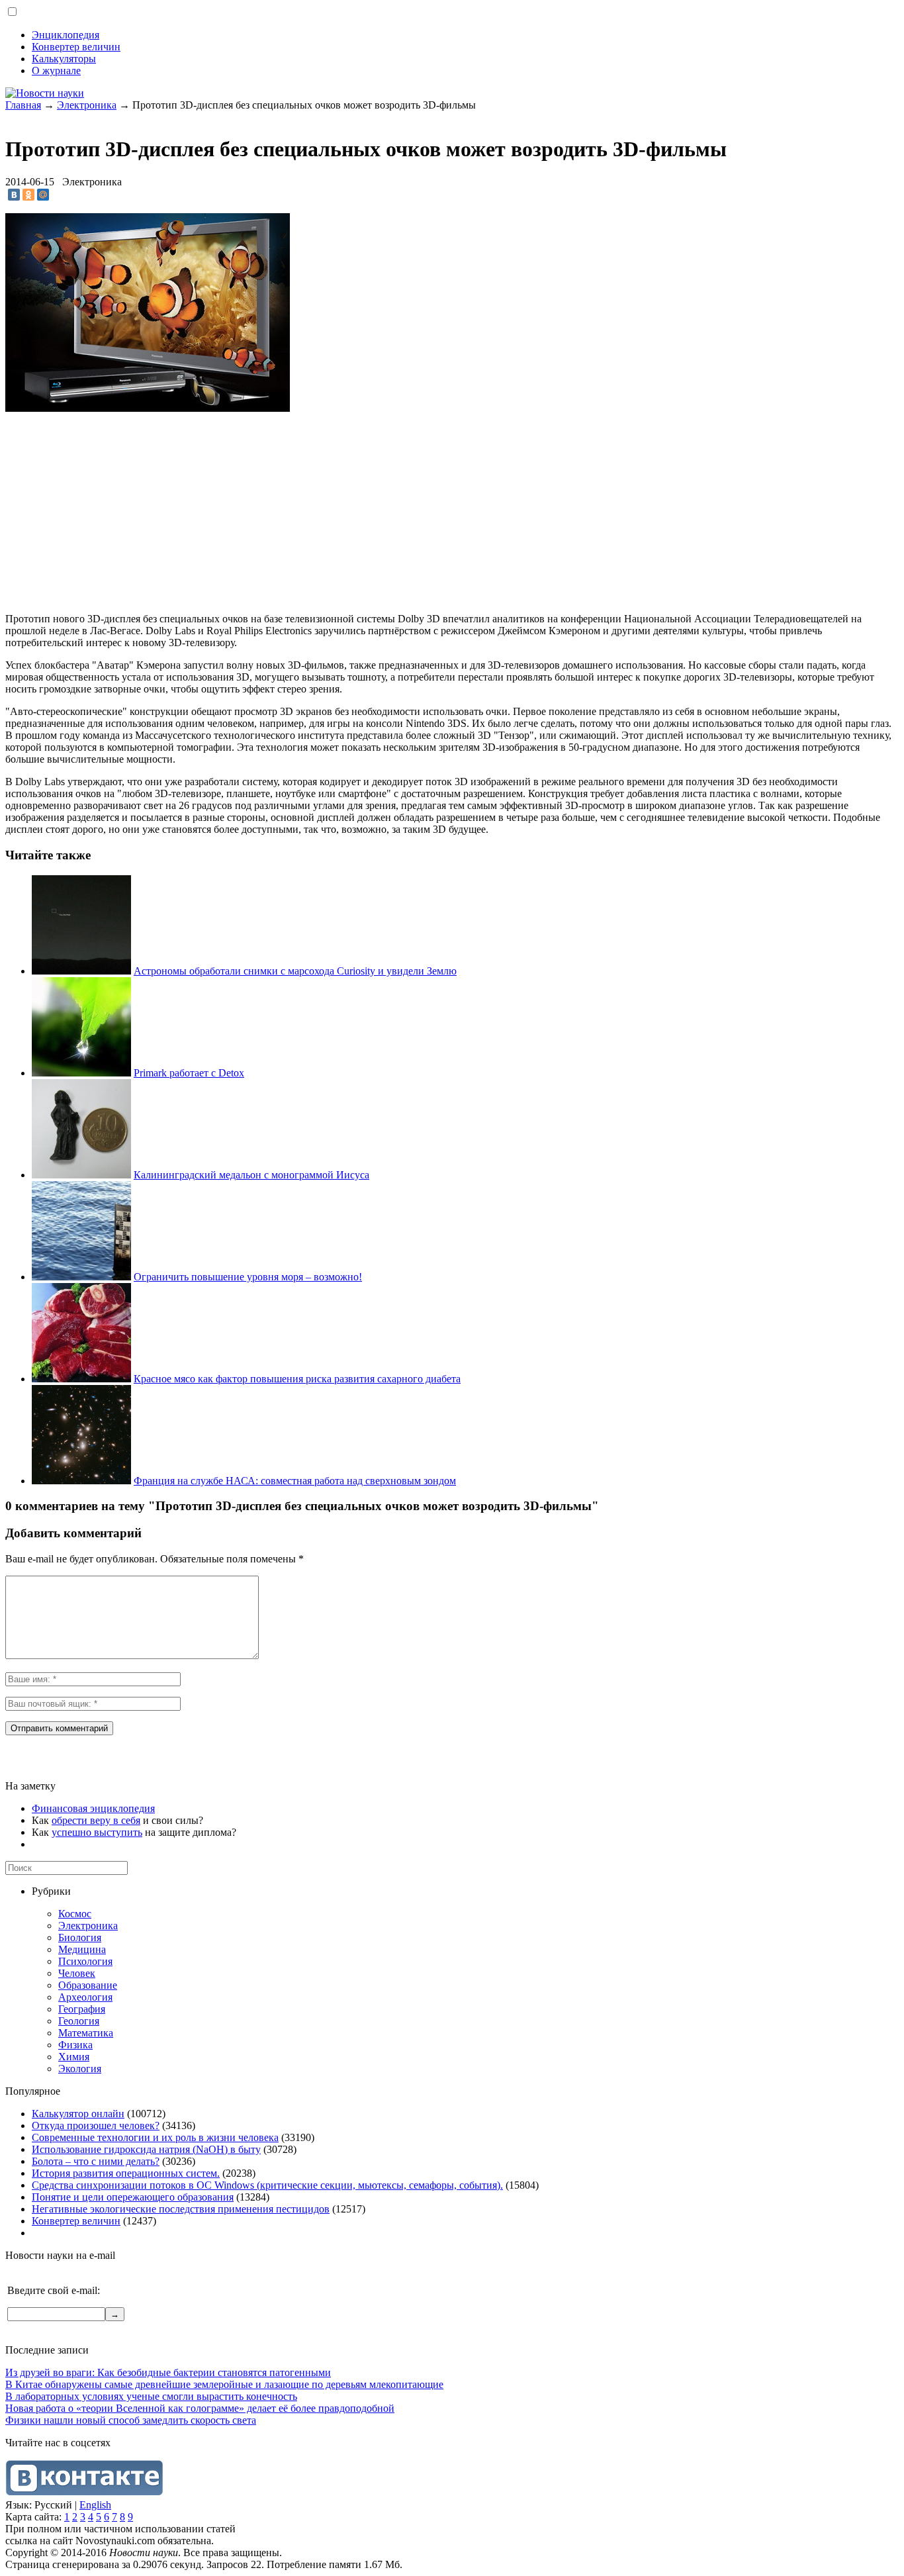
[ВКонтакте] (14, 195)
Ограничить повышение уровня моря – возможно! (248, 1277)
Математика (86, 2033)
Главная (23, 105)
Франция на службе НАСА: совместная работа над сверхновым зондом (295, 1481)
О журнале (56, 71)
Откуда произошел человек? (96, 2125)
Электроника (87, 105)
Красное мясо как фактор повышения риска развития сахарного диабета (297, 1379)
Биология (80, 1937)
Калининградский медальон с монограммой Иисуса (251, 1175)
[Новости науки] (45, 93)
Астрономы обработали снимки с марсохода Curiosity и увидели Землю (295, 971)
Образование (88, 1985)
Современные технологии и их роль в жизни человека (155, 2137)
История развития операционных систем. (126, 2173)
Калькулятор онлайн (78, 2114)
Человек (77, 1973)
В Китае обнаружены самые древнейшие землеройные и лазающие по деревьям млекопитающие (224, 2384)
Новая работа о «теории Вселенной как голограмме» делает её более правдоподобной (200, 2408)
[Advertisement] (116, 507)
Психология (85, 1961)
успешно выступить (97, 1832)
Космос (75, 1914)
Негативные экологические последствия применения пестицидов (181, 2209)
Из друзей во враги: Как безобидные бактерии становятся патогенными (168, 2372)
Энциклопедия (66, 35)
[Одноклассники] (28, 195)
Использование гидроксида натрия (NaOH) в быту (146, 2149)
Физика (75, 2045)
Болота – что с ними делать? (96, 2161)
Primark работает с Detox (189, 1073)
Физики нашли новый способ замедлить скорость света (131, 2420)
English (95, 2505)
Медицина (82, 1949)
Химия (74, 2057)
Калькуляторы (64, 59)
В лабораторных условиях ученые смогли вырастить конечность (151, 2396)
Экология (80, 2069)
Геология (79, 2021)
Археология (85, 1997)
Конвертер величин (76, 47)
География (82, 2009)
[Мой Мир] (43, 195)
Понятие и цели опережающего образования (133, 2197)
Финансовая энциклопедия (93, 1808)
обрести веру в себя (96, 1820)
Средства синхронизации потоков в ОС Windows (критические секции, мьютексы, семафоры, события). (267, 2185)
